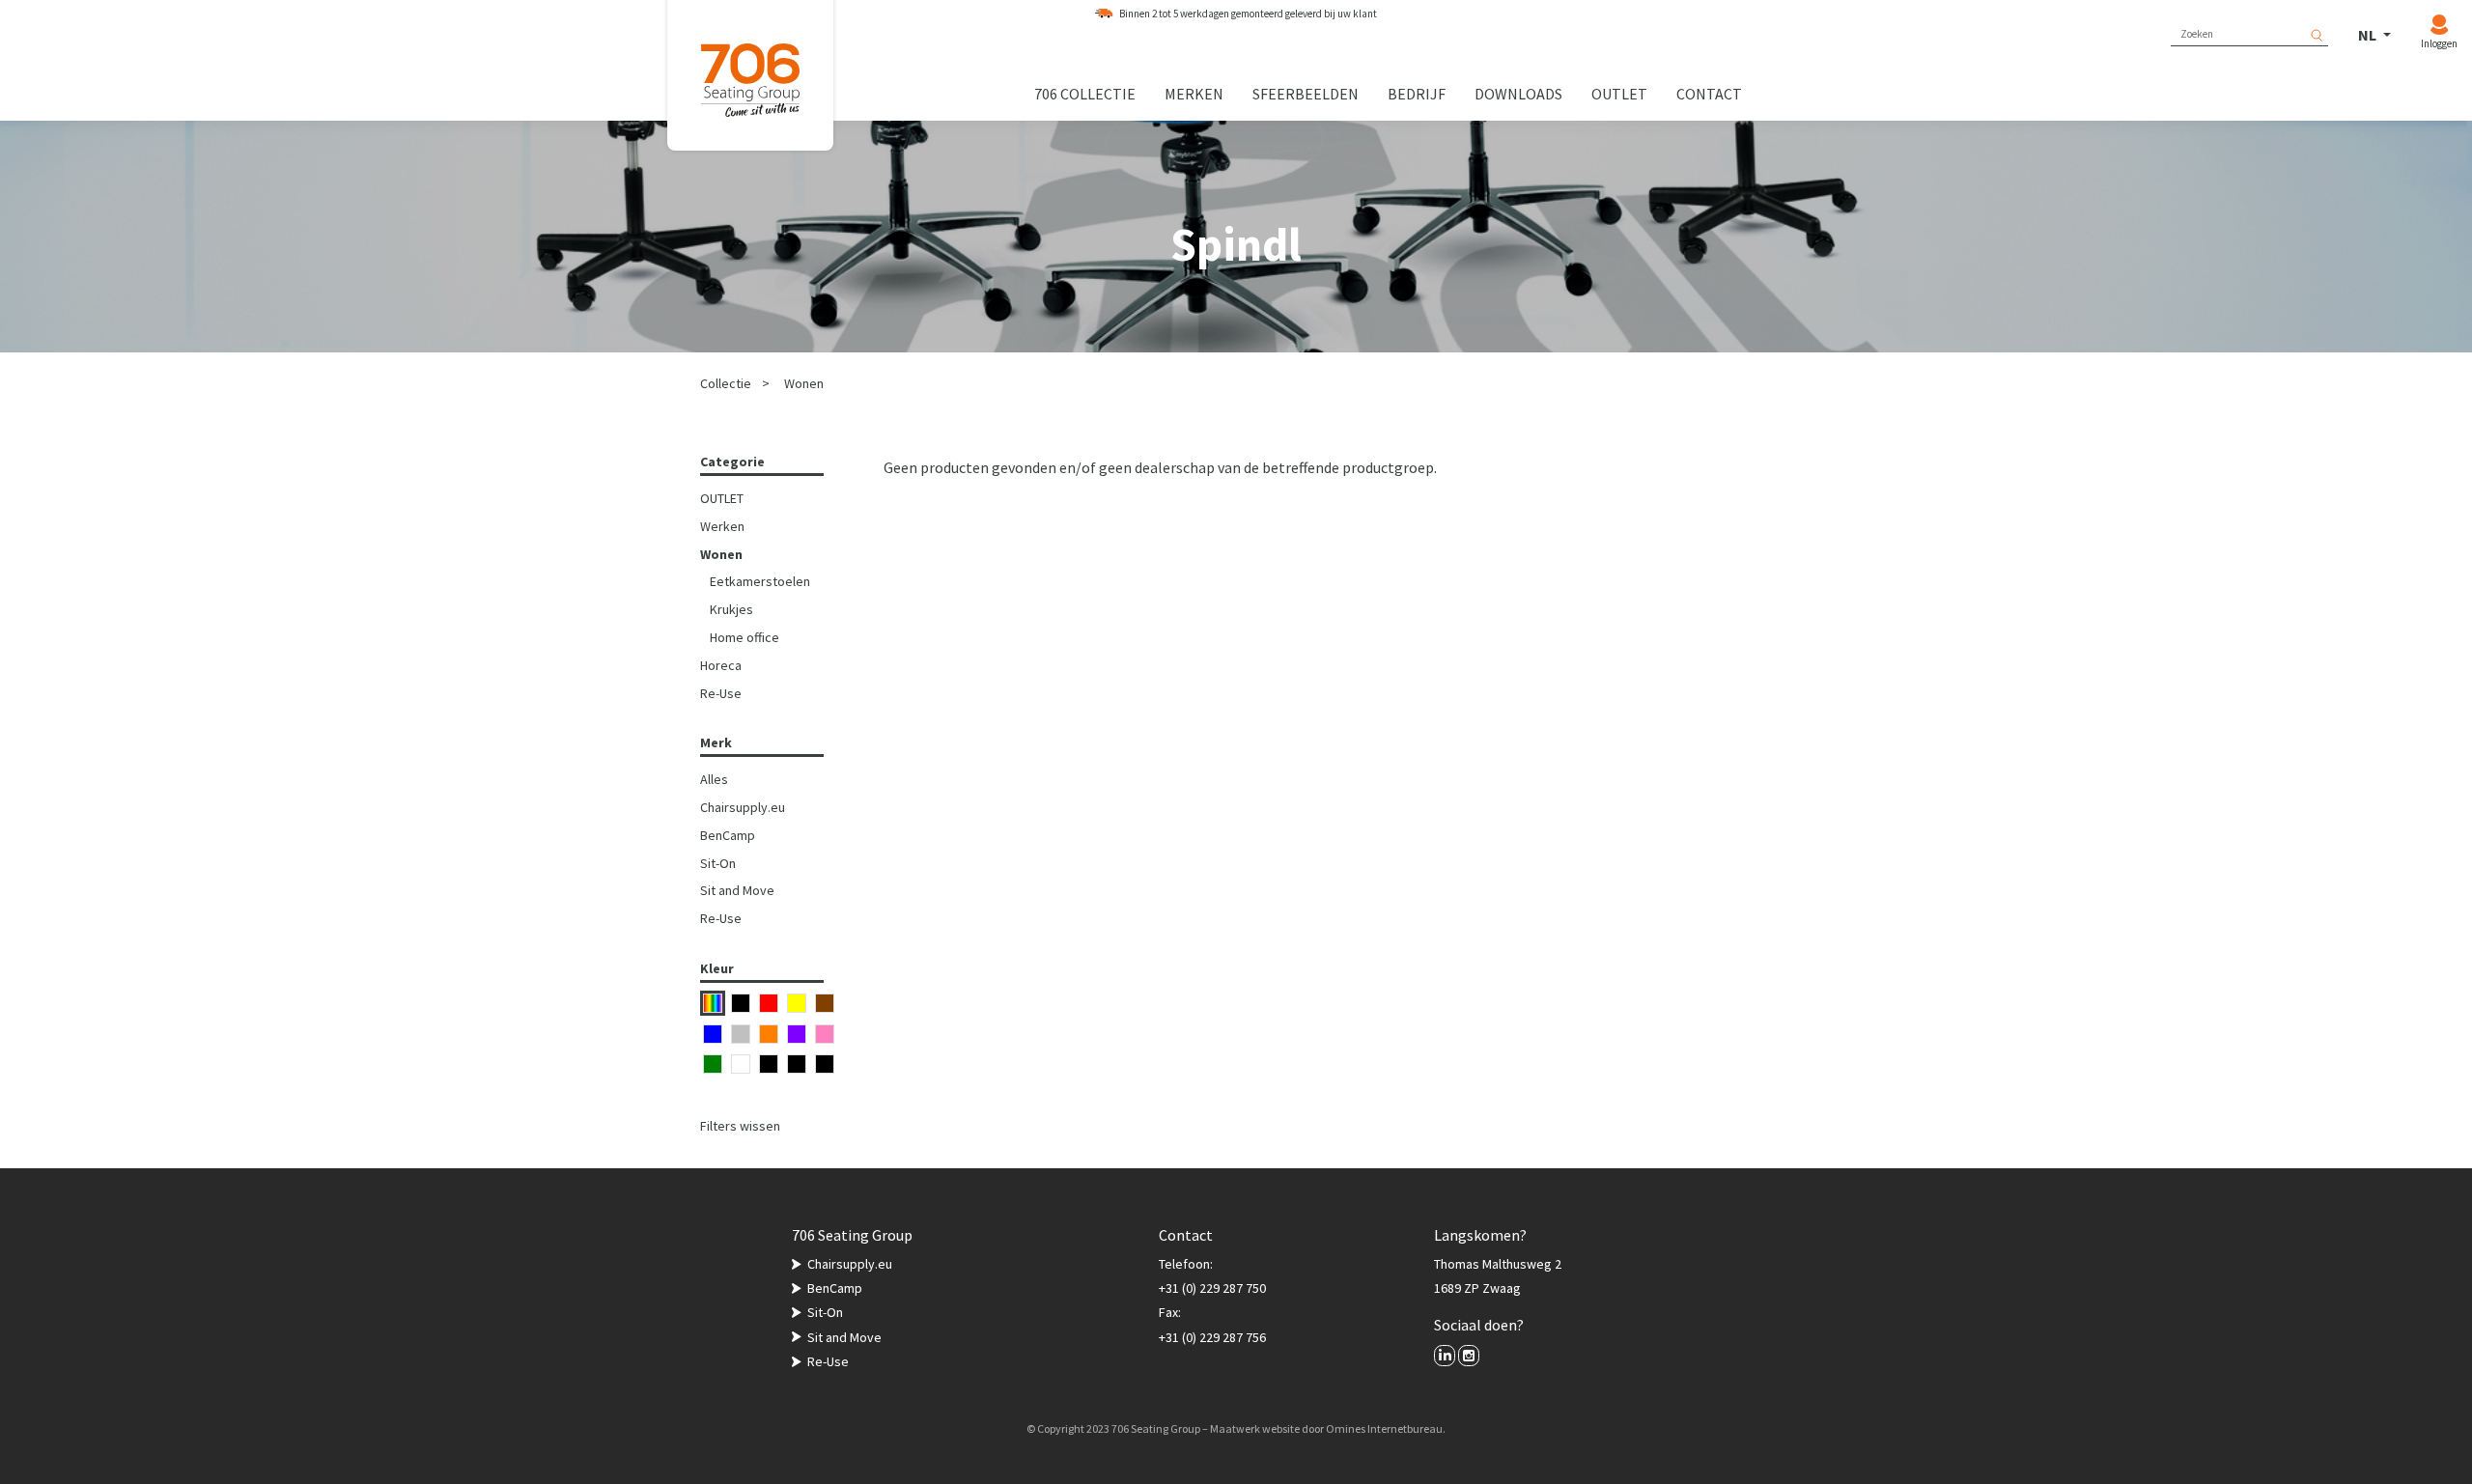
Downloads (1518, 94)
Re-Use (721, 693)
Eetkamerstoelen (760, 581)
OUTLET (722, 498)
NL (2369, 35)
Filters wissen (740, 1126)
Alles (714, 779)
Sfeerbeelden (1306, 94)
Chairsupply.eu (743, 807)
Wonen (804, 383)
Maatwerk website (1255, 1428)
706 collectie (1085, 94)
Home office (744, 637)
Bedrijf (1417, 94)
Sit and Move (737, 890)
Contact (1709, 94)
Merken (1194, 94)
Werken (722, 526)
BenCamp (728, 835)
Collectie (726, 383)
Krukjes (731, 609)
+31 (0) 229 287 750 (1212, 1288)
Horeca (721, 665)
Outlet (1619, 94)
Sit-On (718, 863)
